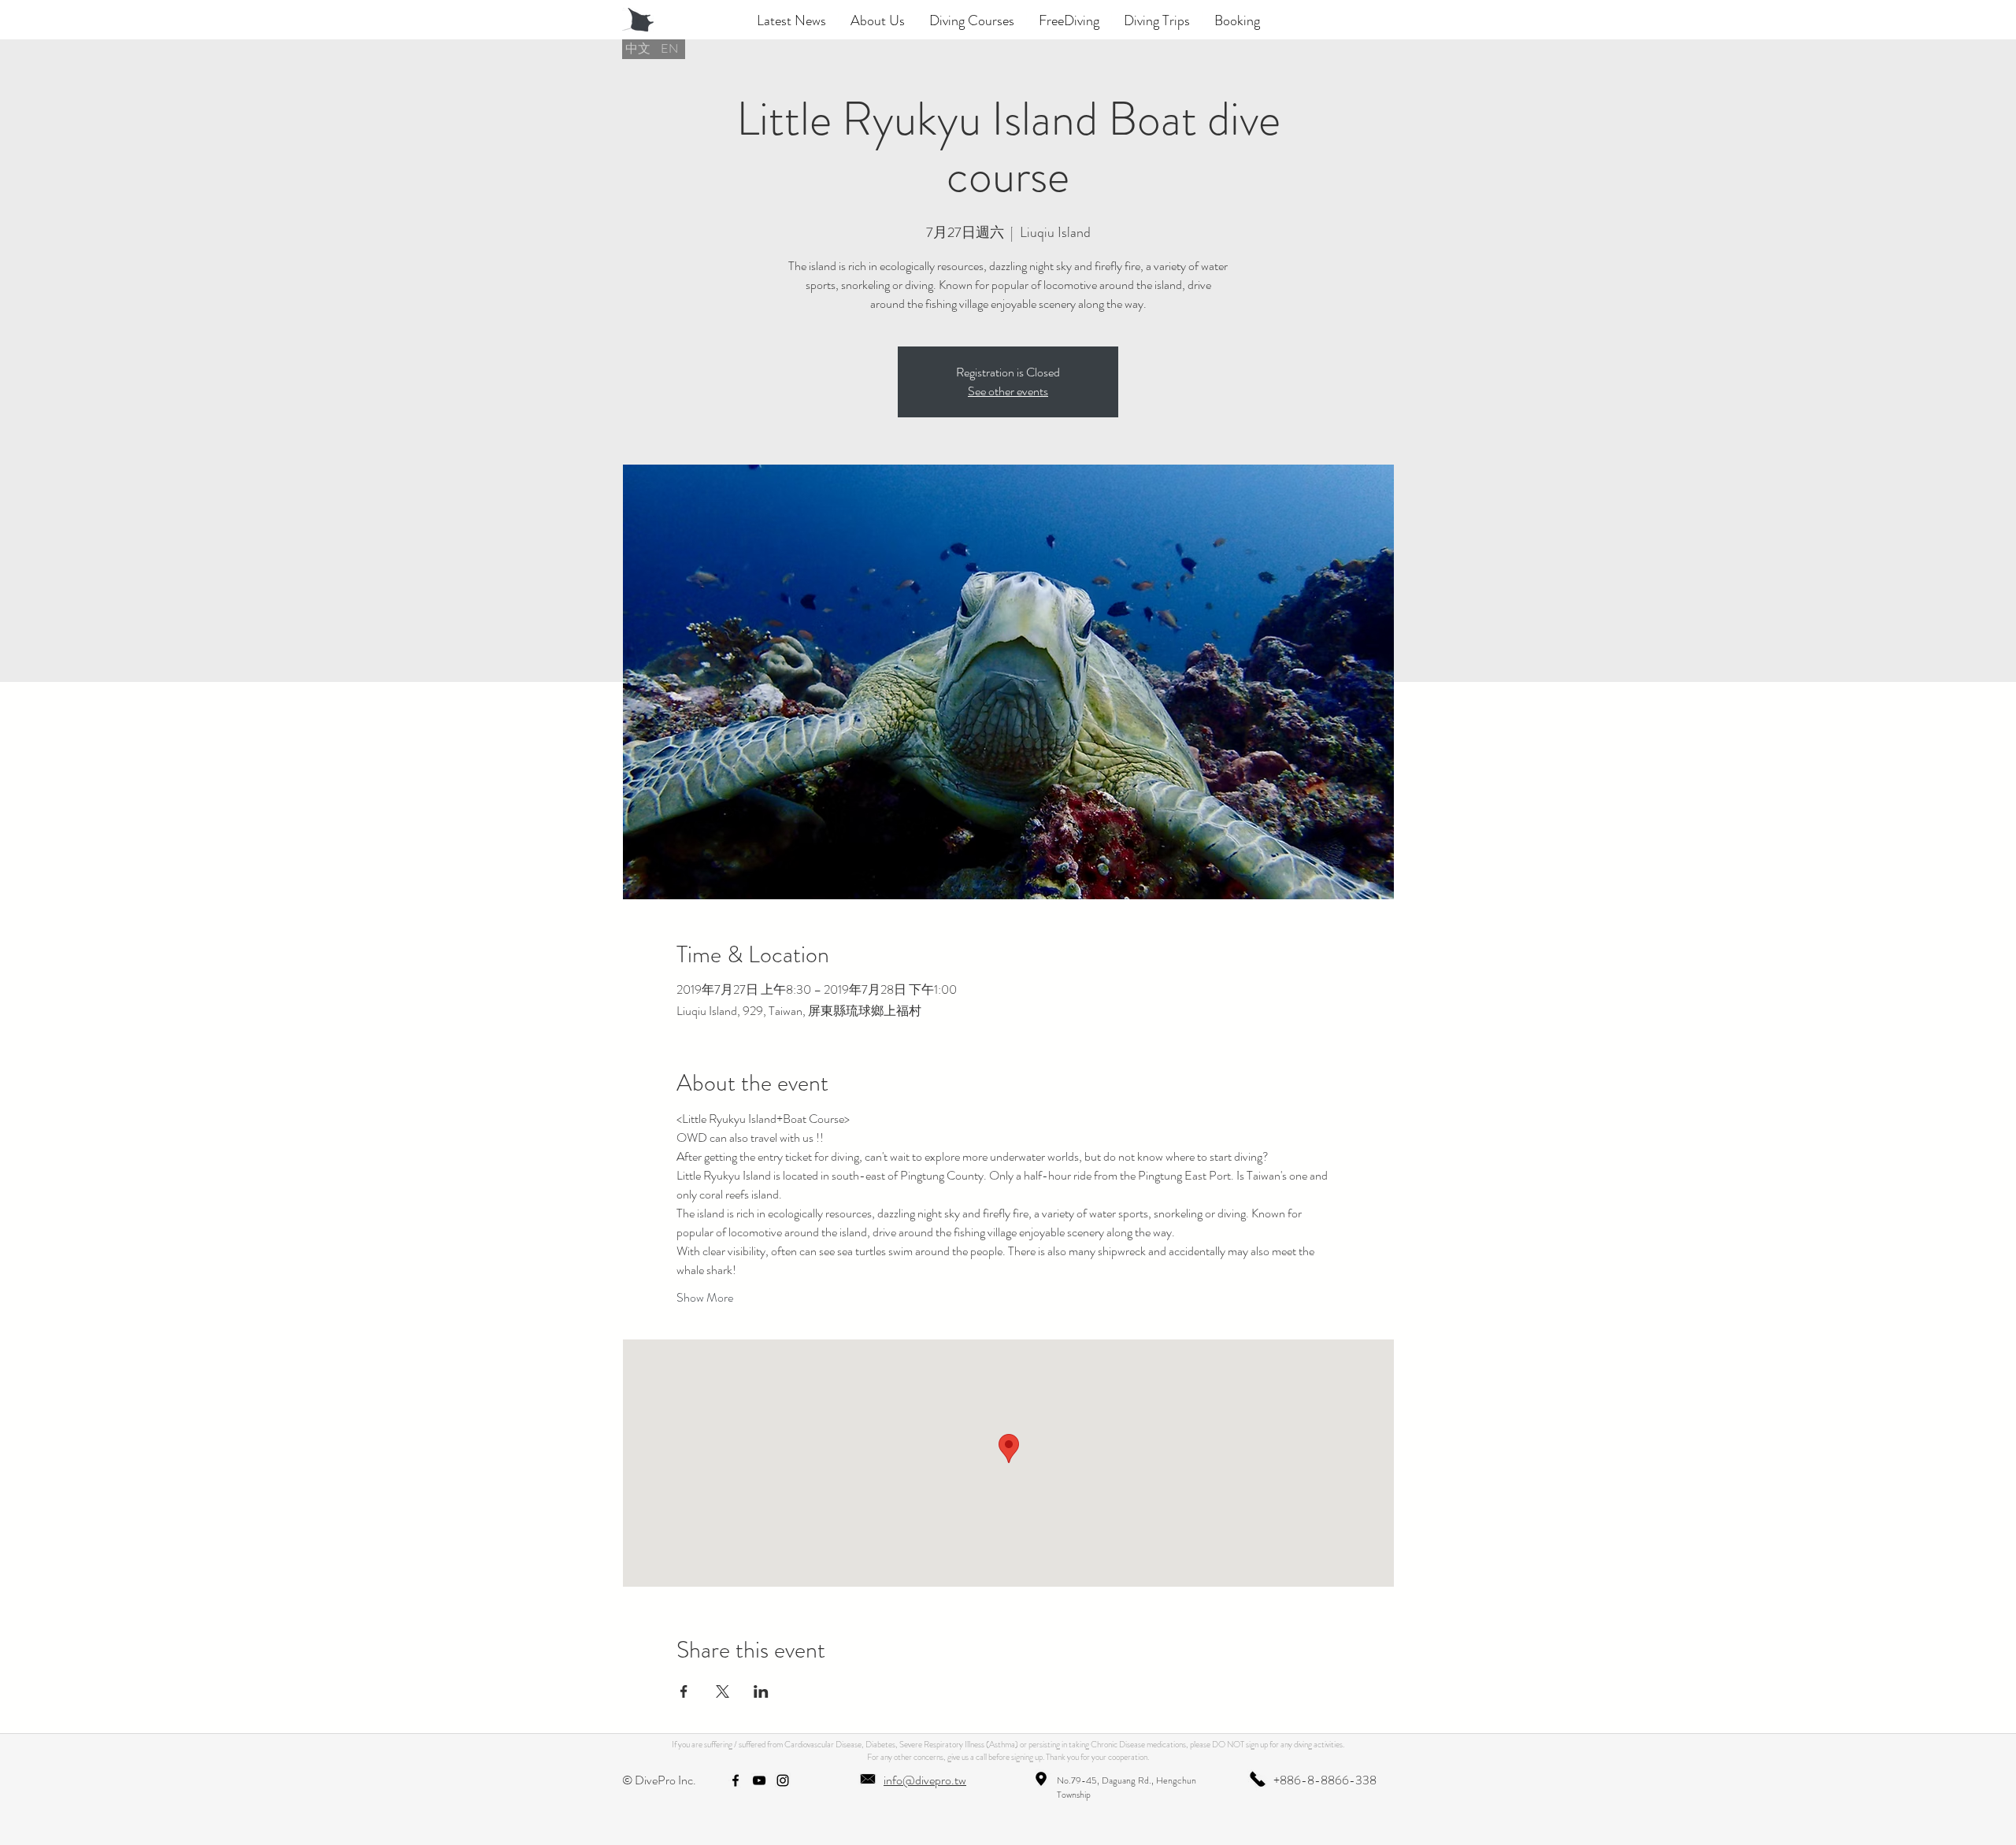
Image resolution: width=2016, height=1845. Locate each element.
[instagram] (783, 1780)
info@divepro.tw (925, 1780)
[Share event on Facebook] (684, 1691)
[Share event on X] (723, 1691)
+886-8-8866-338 (1325, 1780)
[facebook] (736, 1780)
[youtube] (759, 1780)
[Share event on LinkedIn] (761, 1691)
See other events (1008, 391)
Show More (705, 1298)
